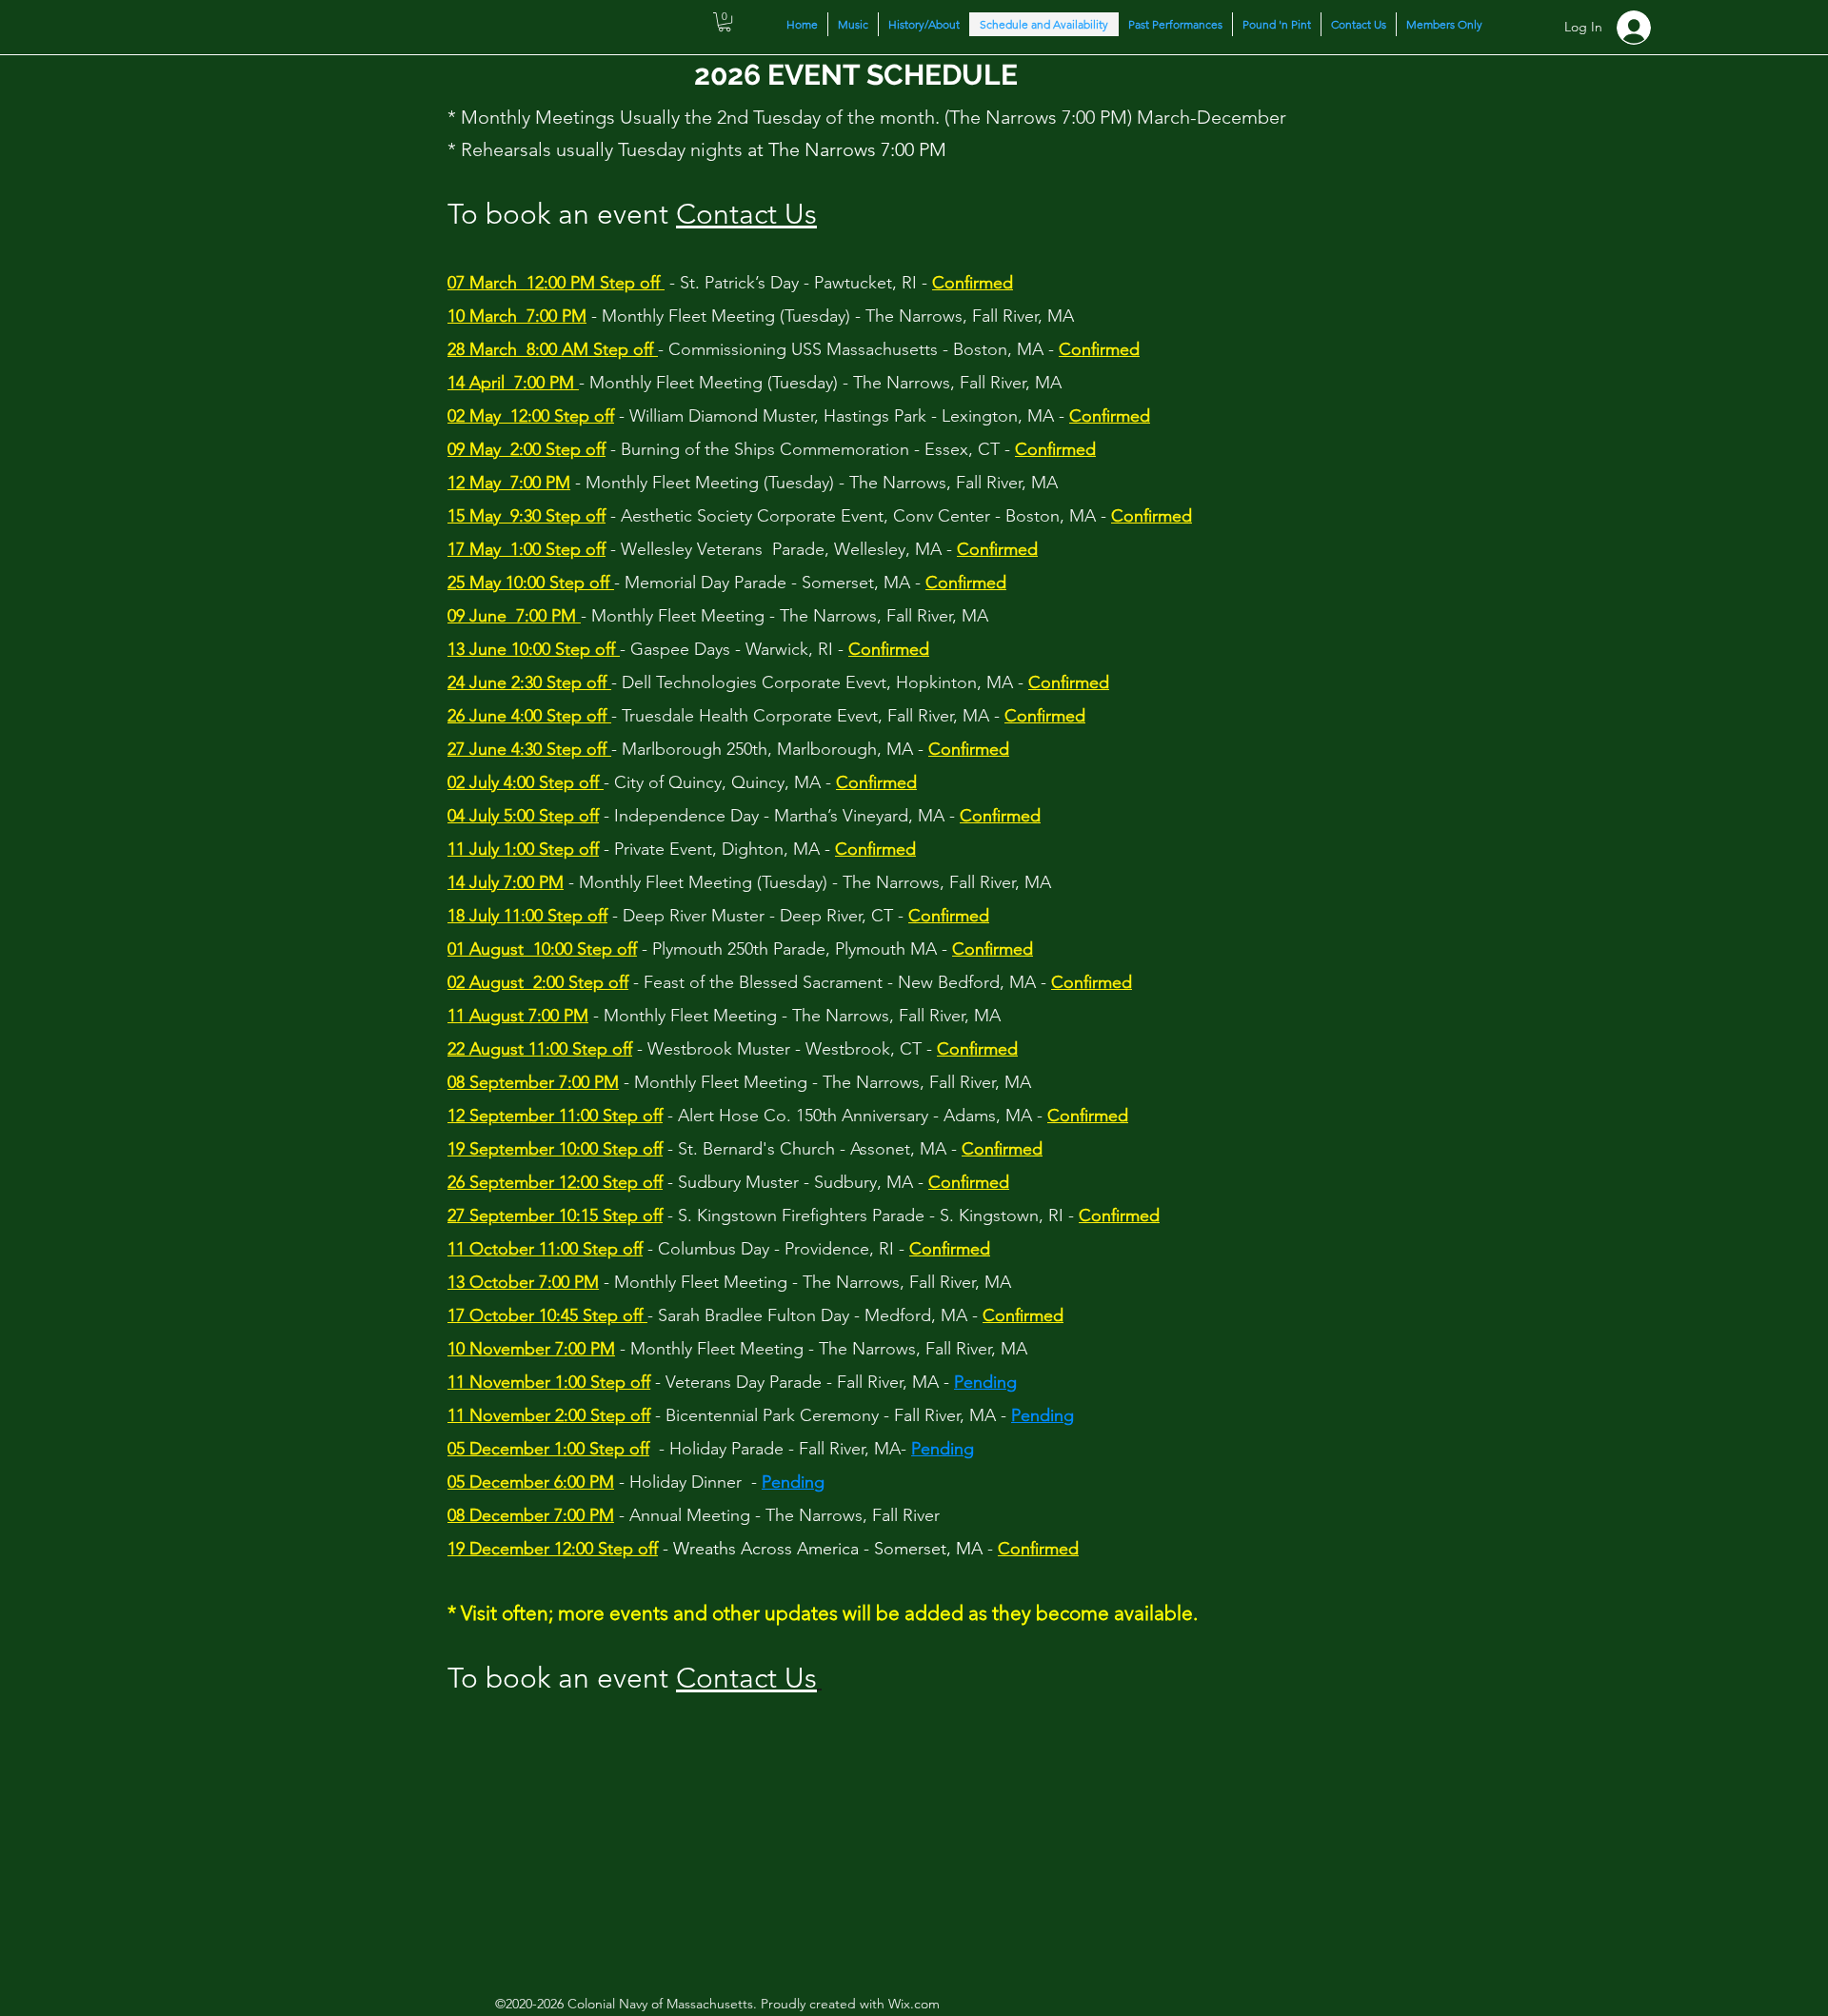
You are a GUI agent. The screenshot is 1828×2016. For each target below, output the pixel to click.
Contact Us (746, 214)
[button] (725, 22)
